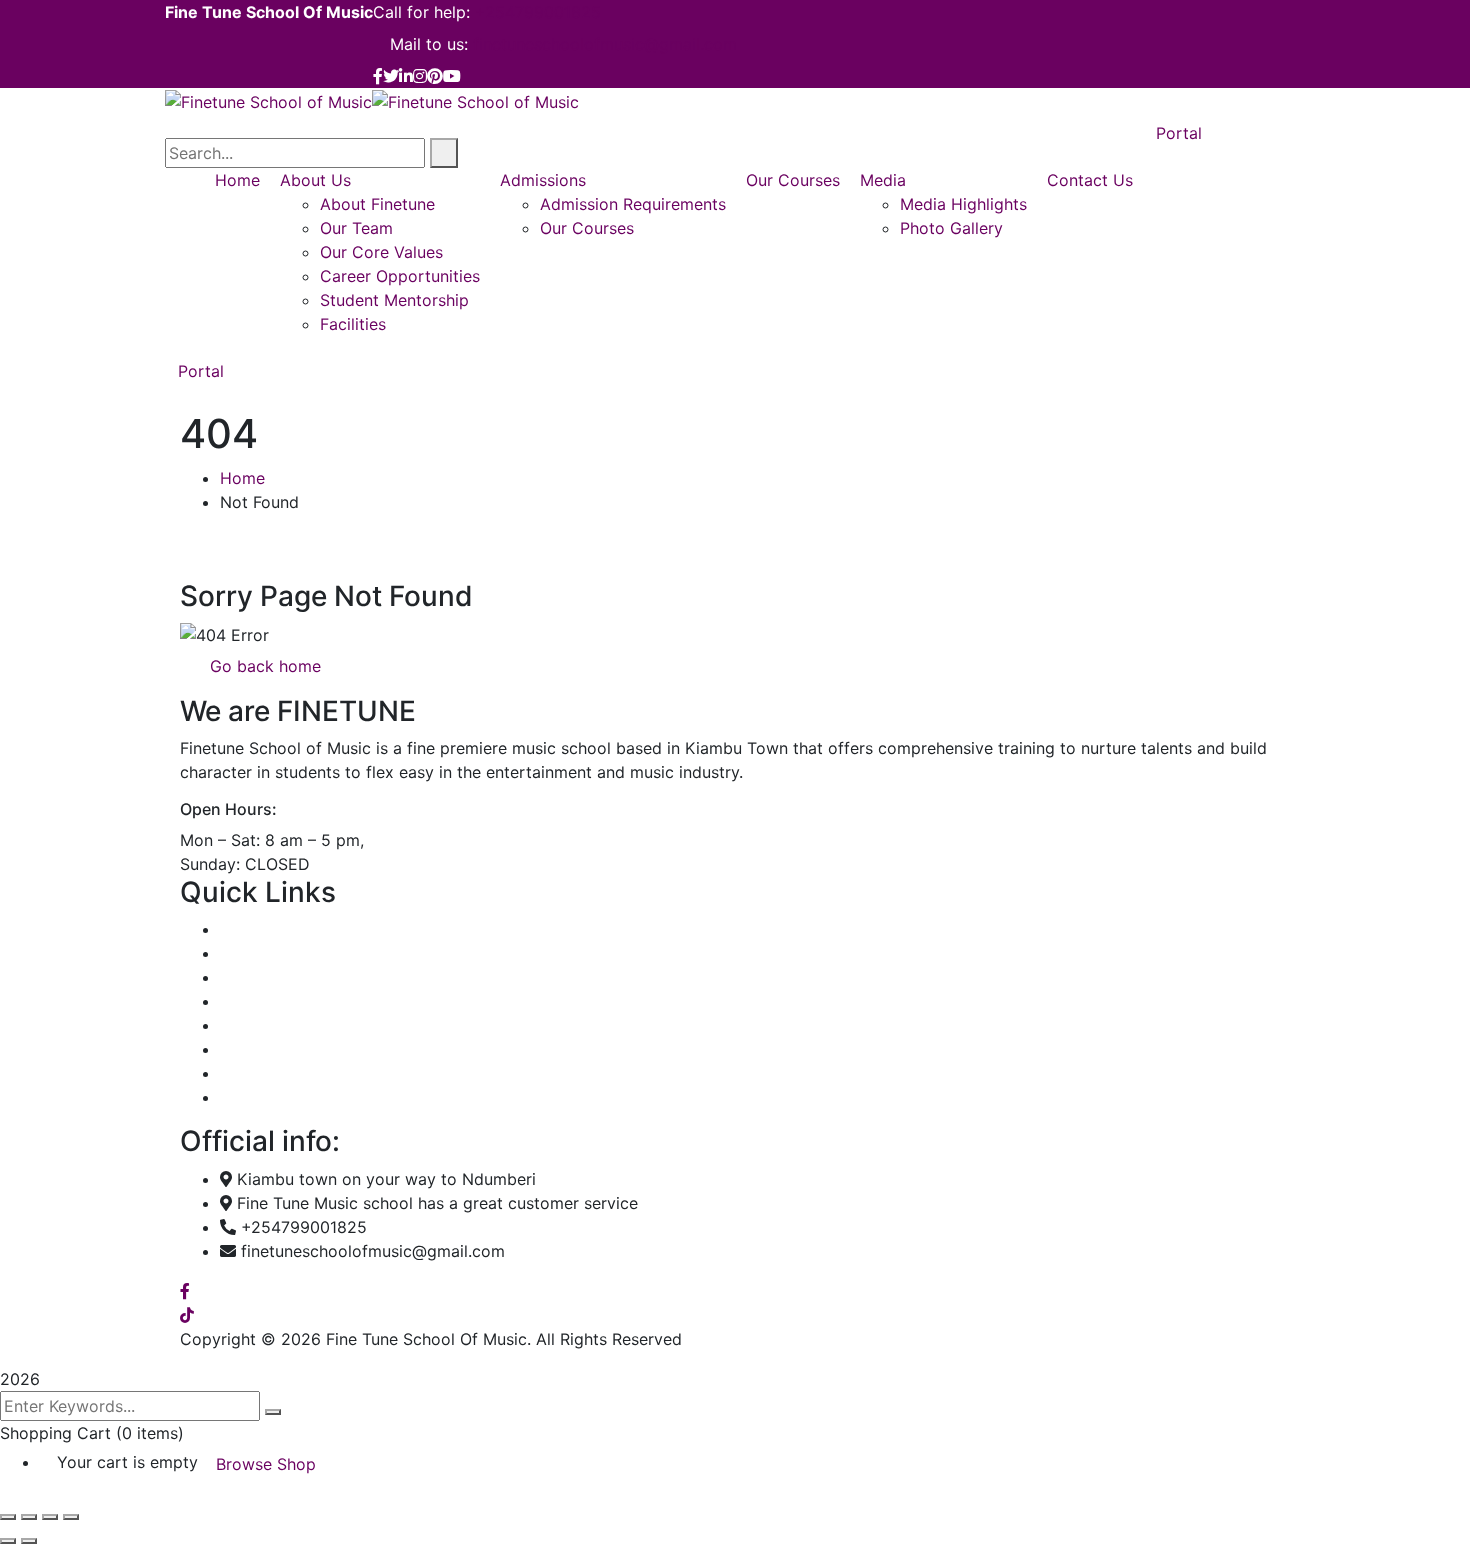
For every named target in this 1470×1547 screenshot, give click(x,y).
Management (269, 1001)
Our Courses (267, 977)
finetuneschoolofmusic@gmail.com (605, 44)
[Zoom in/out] (8, 1517)
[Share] (50, 1517)
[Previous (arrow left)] (8, 1541)
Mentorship (262, 1025)
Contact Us (263, 1097)
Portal (201, 371)
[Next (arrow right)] (29, 1541)
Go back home (263, 666)
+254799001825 (538, 12)
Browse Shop (266, 1464)
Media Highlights (283, 1049)
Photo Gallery (271, 1073)
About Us (255, 953)
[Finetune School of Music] (268, 100)
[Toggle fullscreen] (29, 1517)
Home (242, 478)
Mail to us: (429, 44)
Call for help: (421, 12)
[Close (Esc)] (71, 1517)
